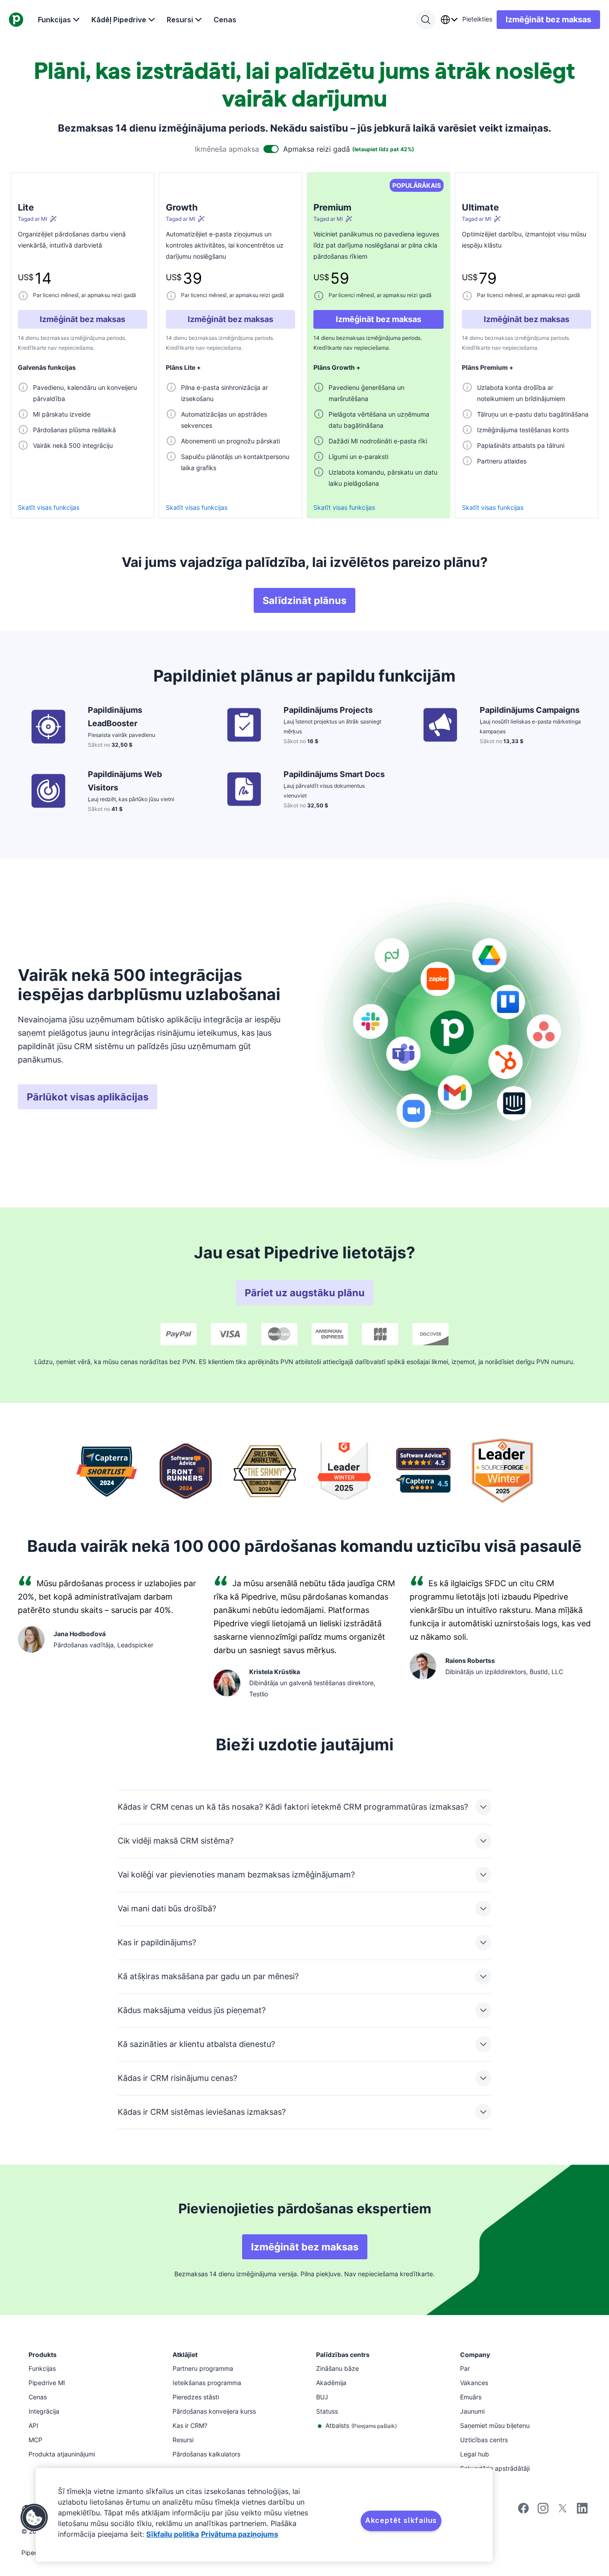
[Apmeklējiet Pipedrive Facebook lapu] (523, 2511)
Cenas (225, 20)
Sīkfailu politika (173, 2534)
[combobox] (449, 20)
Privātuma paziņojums (240, 2534)
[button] (34, 2518)
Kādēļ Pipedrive (119, 20)
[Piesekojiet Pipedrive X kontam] (563, 2511)
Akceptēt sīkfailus (401, 2520)
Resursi (180, 20)
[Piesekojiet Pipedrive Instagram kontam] (543, 2511)
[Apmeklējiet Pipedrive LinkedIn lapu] (582, 2509)
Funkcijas (54, 20)
